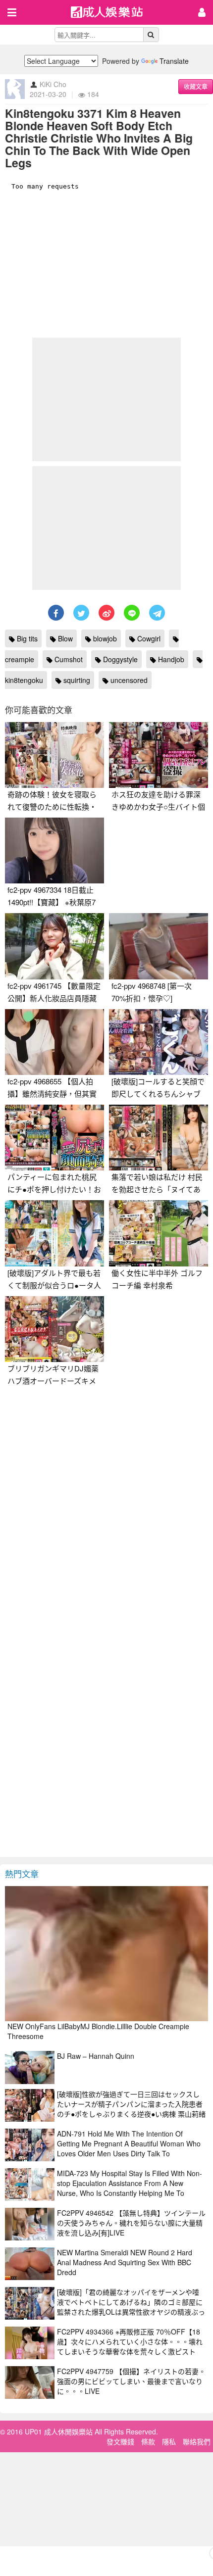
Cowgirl (148, 638)
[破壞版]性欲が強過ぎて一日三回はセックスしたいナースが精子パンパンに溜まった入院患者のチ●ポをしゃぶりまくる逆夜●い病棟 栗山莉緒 (131, 2104)
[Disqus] (106, 1515)
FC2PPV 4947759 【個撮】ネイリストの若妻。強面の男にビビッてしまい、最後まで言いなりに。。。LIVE (131, 2381)
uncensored (128, 680)
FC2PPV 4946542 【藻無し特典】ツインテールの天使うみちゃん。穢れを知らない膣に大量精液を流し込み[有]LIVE (131, 2223)
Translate (174, 61)
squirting (76, 680)
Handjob (170, 659)
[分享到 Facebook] (56, 613)
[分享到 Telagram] (157, 613)
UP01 (113, 13)
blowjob (104, 638)
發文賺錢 (120, 2441)
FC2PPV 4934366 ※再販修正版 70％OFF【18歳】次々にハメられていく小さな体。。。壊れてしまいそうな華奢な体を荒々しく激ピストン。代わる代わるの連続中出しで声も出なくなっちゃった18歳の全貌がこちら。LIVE (130, 2351)
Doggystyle (119, 659)
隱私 (169, 2441)
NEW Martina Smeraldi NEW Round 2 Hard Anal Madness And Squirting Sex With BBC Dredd (125, 2262)
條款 (148, 2441)
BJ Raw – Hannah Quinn (96, 2056)
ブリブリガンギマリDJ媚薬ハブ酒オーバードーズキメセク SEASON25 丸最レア (53, 1381)
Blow (64, 638)
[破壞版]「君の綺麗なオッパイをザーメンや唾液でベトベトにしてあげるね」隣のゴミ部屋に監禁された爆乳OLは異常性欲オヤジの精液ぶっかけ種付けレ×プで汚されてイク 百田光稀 (131, 2307)
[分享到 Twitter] (81, 613)
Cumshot (68, 659)
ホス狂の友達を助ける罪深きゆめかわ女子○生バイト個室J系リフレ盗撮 (158, 806)
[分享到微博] (106, 613)
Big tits (26, 638)
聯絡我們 (197, 2441)
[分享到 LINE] (132, 613)
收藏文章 (196, 86)
